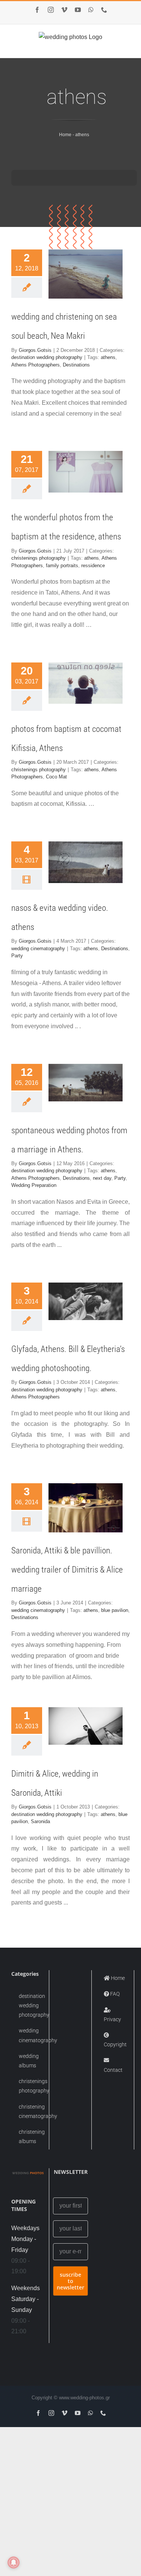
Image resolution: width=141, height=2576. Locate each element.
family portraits (62, 566)
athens (108, 357)
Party (17, 956)
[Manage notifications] (14, 2562)
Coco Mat (56, 777)
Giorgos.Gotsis (35, 350)
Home (65, 135)
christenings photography (39, 558)
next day (102, 1178)
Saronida (40, 1821)
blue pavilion (115, 1610)
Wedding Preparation (34, 1185)
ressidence (93, 566)
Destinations (76, 365)
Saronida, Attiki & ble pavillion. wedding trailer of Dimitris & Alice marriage (67, 1570)
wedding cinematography (38, 949)
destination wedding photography (47, 357)
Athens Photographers (36, 365)
